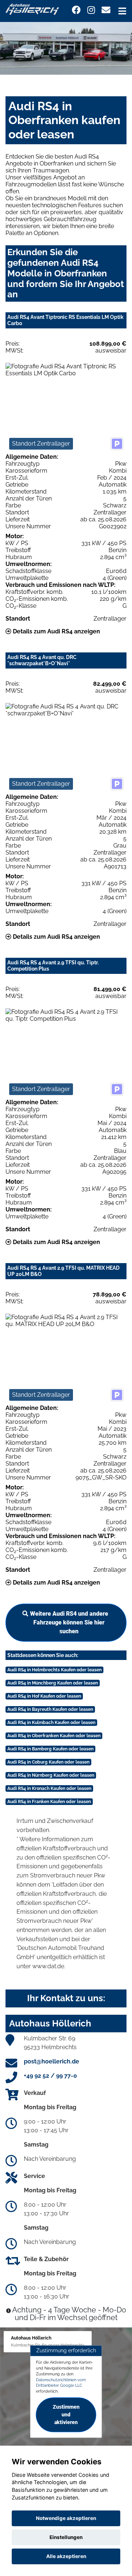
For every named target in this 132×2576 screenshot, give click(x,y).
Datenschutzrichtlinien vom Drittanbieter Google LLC (61, 2383)
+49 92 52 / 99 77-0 (50, 2076)
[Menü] (122, 11)
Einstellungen (66, 2537)
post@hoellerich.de (52, 2061)
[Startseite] (32, 9)
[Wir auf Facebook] (76, 10)
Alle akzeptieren (66, 2556)
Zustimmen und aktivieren (66, 2415)
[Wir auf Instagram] (91, 10)
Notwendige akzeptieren (66, 2518)
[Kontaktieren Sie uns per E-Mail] (106, 10)
